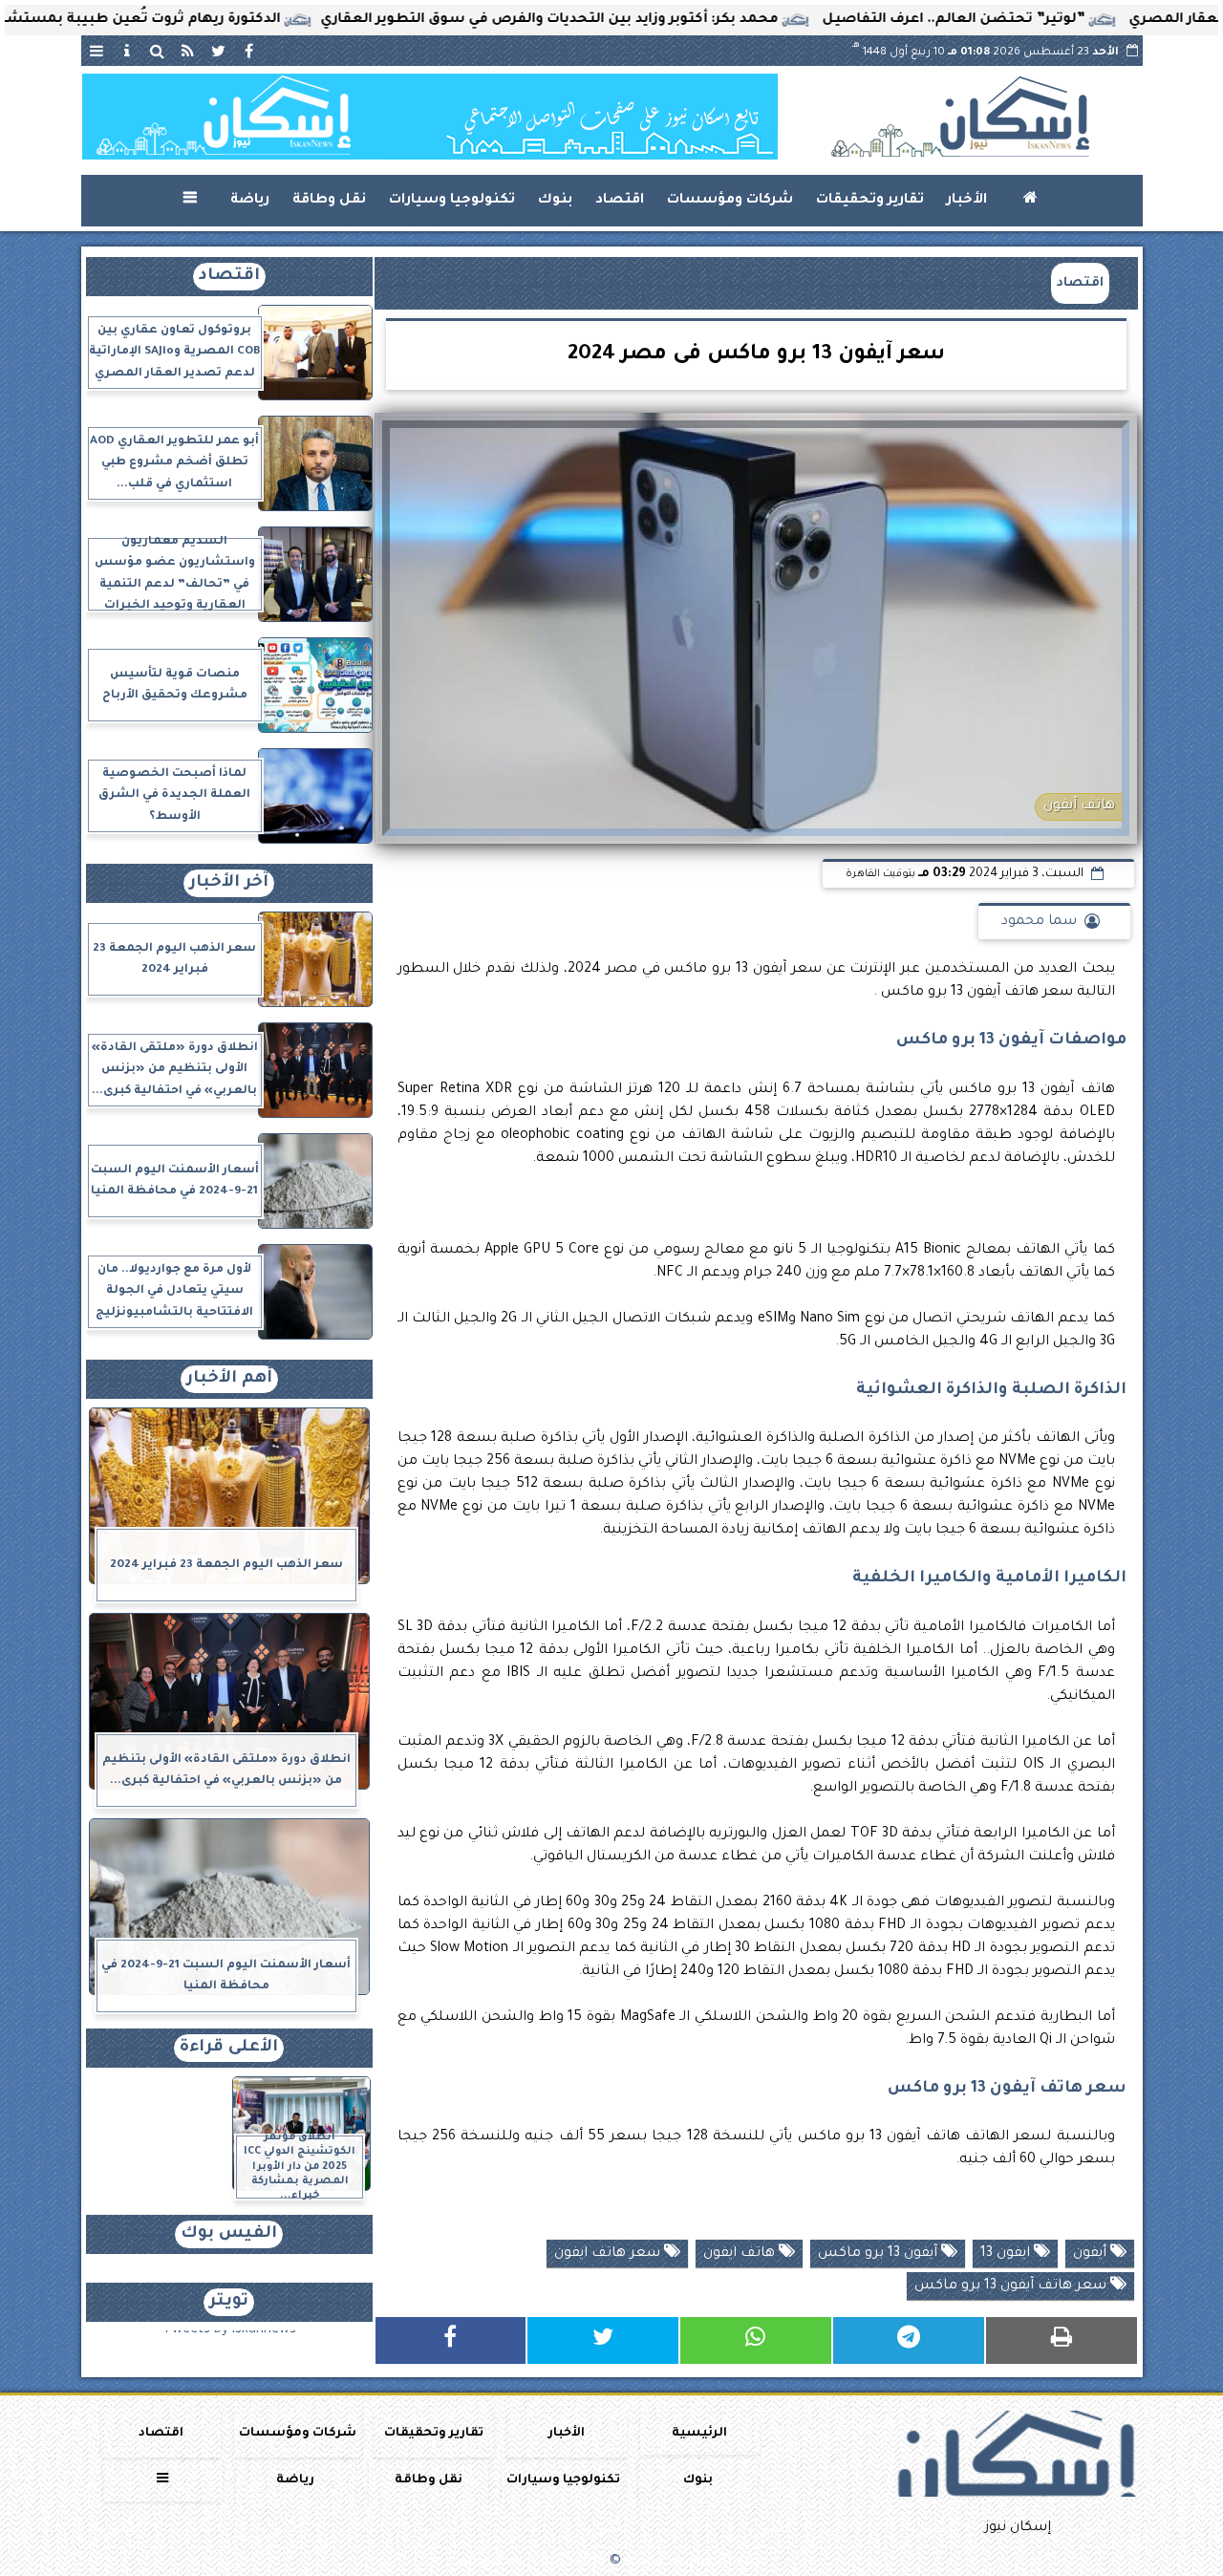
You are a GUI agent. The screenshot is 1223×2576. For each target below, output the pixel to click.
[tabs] (97, 51)
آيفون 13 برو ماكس (880, 2254)
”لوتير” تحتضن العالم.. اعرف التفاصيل (1027, 20)
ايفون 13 (1007, 2254)
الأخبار (967, 201)
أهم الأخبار (229, 1379)
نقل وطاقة (329, 201)
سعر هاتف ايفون (609, 2254)
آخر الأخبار (229, 883)
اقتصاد (620, 201)
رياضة (250, 201)
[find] (158, 51)
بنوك (555, 201)
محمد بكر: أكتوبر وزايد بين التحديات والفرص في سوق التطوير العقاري (622, 20)
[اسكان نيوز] (430, 117)
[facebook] (249, 51)
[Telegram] (909, 2340)
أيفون (1092, 2254)
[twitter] (219, 51)
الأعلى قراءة (229, 2048)
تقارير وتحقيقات (870, 201)
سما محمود (1039, 922)
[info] (127, 51)
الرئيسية (699, 2434)
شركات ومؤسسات (730, 201)
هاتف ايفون (741, 2254)
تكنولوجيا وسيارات (452, 201)
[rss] (188, 51)
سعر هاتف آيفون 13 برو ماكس (1012, 2286)
